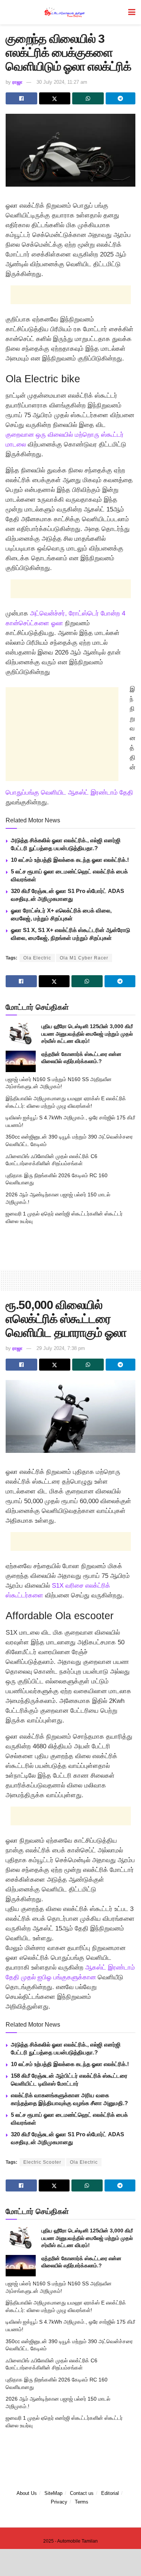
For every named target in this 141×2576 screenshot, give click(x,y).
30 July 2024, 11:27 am (62, 82)
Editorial (110, 2493)
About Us (27, 2493)
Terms (82, 2502)
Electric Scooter (42, 2162)
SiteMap (53, 2493)
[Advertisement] (71, 295)
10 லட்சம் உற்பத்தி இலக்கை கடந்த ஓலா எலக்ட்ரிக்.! (70, 860)
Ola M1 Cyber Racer (84, 958)
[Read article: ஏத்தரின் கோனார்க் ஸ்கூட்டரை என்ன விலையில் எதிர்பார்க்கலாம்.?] (21, 1061)
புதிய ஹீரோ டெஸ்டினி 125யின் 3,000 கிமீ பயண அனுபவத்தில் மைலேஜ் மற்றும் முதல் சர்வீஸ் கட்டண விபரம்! (87, 1034)
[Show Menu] (132, 12)
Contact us (82, 2493)
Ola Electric (37, 958)
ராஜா (17, 82)
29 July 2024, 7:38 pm (61, 1348)
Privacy (59, 2502)
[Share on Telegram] (121, 98)
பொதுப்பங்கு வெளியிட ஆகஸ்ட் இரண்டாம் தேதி (69, 793)
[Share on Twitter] (55, 98)
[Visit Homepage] (65, 12)
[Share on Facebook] (21, 98)
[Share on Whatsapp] (88, 98)
